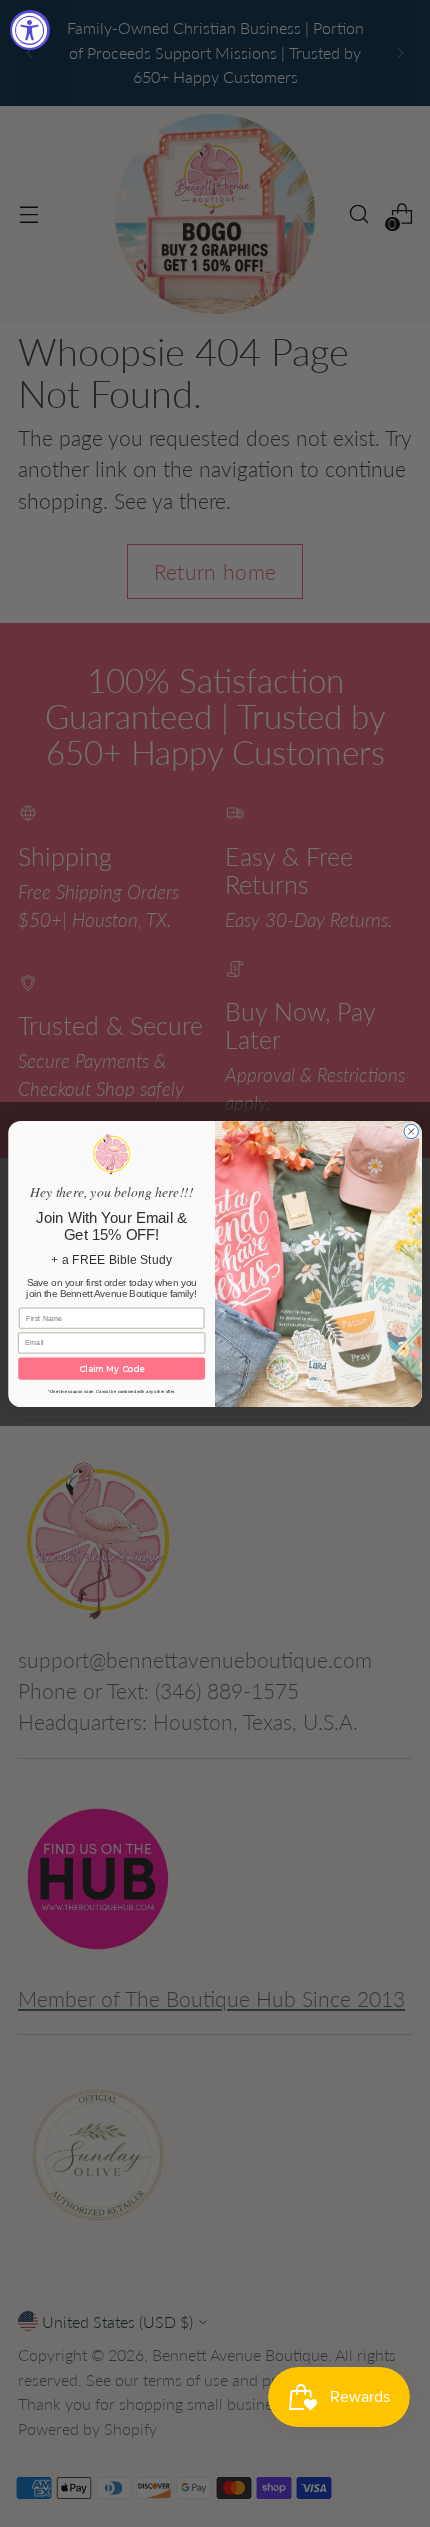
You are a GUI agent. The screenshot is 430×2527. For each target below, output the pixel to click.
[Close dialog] (411, 1131)
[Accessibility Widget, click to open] (30, 30)
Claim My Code (111, 1368)
